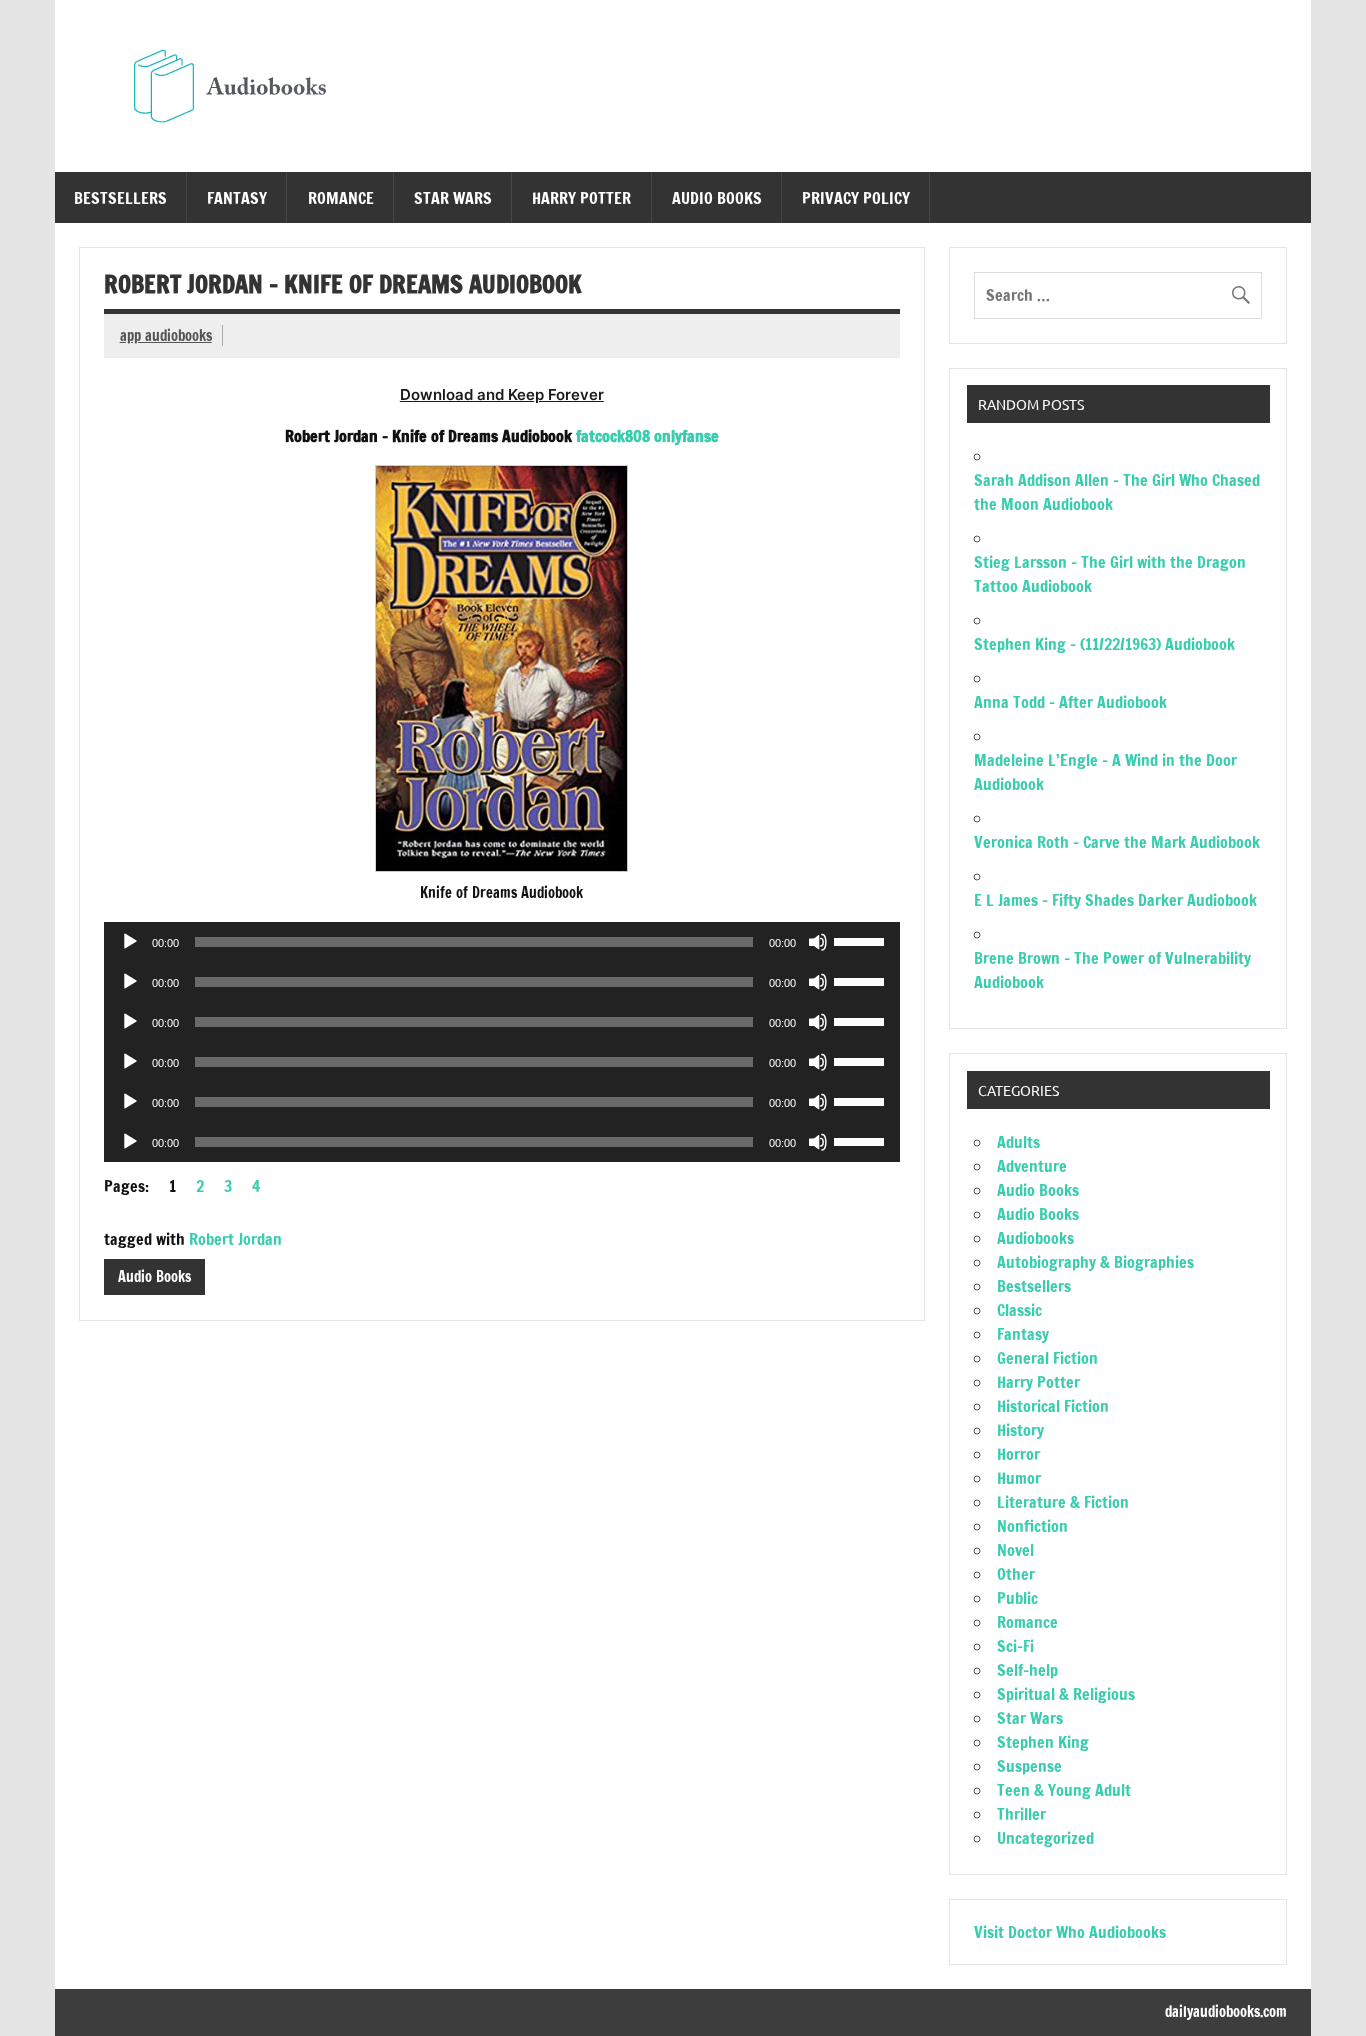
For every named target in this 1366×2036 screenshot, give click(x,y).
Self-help (1027, 1670)
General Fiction (1047, 1358)
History (1020, 1430)
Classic (1019, 1310)
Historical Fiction (1053, 1406)
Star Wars (453, 198)
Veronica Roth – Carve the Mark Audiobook (1117, 842)
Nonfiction (1032, 1526)
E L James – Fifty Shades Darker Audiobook (1115, 900)
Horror (1018, 1454)
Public (1017, 1598)
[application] (502, 942)
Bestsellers (120, 198)
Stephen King (1043, 1742)
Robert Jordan (235, 1239)
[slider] (862, 940)
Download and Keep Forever (502, 394)
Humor (1019, 1478)
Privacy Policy (856, 198)
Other (1016, 1574)
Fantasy (237, 198)
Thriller (1021, 1814)
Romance (341, 198)
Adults (1018, 1142)
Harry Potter (581, 198)
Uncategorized (1045, 1838)
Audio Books (717, 198)
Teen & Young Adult (1064, 1790)
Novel (1015, 1550)
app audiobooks (166, 335)
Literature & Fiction (1063, 1502)
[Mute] (818, 942)
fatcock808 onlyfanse (647, 436)
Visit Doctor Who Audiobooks (1070, 1932)
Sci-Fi (1015, 1646)
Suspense (1029, 1766)
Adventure (1032, 1166)
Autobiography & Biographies (1095, 1262)
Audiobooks (1035, 1238)
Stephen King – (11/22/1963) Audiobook (1104, 644)
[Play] (130, 942)
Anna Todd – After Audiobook (1070, 702)
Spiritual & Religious (1066, 1694)
